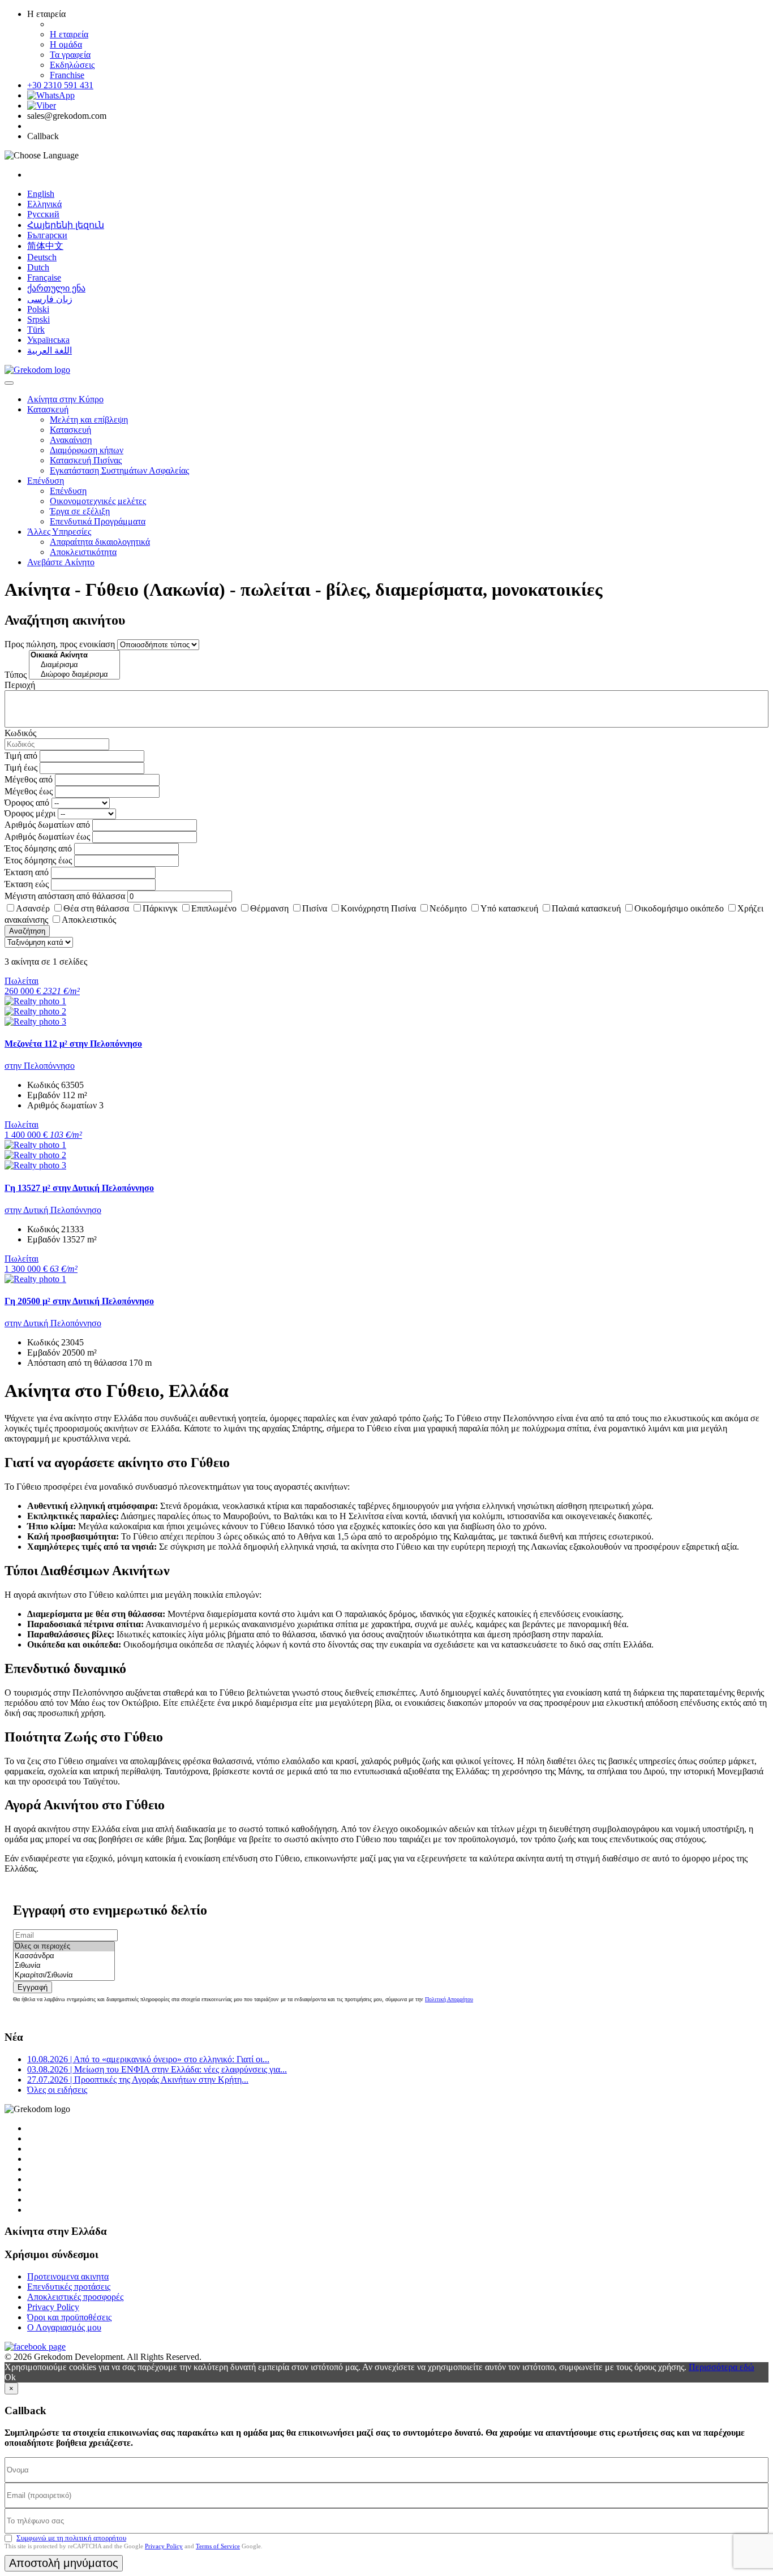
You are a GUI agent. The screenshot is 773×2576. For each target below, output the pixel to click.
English (41, 194)
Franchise (67, 75)
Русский (43, 214)
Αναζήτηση (27, 931)
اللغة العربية (50, 351)
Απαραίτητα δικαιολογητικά (100, 542)
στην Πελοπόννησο (40, 1066)
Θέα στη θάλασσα (96, 908)
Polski (38, 309)
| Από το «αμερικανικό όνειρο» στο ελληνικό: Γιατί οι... (148, 2059)
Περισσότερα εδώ (722, 2367)
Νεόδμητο (448, 908)
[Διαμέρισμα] (74, 665)
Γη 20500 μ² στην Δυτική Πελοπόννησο (79, 1301)
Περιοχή (20, 685)
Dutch (38, 267)
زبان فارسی (50, 299)
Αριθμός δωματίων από (47, 825)
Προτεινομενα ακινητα (68, 2276)
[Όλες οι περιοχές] (64, 1947)
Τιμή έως (21, 767)
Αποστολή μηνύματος (64, 2563)
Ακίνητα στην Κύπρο (65, 399)
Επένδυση (46, 481)
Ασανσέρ (33, 908)
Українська (48, 340)
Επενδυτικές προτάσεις (69, 2287)
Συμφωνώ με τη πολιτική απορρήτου (71, 2538)
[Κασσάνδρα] (64, 1956)
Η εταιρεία (69, 34)
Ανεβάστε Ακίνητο (61, 562)
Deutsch (42, 257)
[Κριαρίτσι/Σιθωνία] (64, 1975)
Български (47, 235)
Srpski (38, 319)
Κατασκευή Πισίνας (86, 460)
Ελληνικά (44, 204)
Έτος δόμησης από (38, 848)
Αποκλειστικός (89, 920)
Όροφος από (27, 803)
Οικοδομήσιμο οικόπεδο (679, 908)
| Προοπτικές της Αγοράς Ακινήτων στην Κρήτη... (138, 2080)
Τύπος (16, 675)
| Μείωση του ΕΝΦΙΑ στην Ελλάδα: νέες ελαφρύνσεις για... (157, 2069)
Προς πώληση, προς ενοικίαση (60, 644)
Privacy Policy (53, 2307)
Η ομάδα (66, 44)
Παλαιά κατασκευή (586, 908)
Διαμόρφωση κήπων (87, 450)
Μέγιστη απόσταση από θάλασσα (65, 896)
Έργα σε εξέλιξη (80, 511)
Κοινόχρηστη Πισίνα (378, 908)
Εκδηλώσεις (72, 65)
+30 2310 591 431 (60, 85)
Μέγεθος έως (29, 791)
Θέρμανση (269, 908)
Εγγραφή (33, 1987)
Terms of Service (218, 2546)
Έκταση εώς (27, 884)
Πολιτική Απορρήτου (449, 1999)
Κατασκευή (48, 409)
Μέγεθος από (29, 779)
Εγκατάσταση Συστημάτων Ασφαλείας (119, 470)
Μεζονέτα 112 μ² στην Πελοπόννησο (73, 1044)
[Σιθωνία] (64, 1966)
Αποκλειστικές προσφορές (75, 2297)
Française (44, 278)
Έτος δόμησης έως (38, 860)
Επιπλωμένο (214, 908)
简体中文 (45, 246)
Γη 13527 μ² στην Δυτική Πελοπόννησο (79, 1188)
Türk (36, 330)
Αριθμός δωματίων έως (47, 837)
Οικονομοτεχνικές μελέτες (98, 501)
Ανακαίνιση (71, 440)
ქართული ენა (56, 288)
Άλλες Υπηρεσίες (59, 532)
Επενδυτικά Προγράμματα (98, 521)
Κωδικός (20, 733)
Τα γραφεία (70, 55)
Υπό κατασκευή (509, 908)
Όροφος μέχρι (30, 813)
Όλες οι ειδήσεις (57, 2090)
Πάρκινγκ (160, 908)
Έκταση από (27, 872)
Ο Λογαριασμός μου (64, 2327)
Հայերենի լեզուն (66, 225)
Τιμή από (21, 756)
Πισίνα (315, 908)
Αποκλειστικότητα (83, 552)
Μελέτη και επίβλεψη (89, 420)
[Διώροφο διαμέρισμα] (74, 675)
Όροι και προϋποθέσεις (69, 2317)
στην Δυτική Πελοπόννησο (53, 1210)
